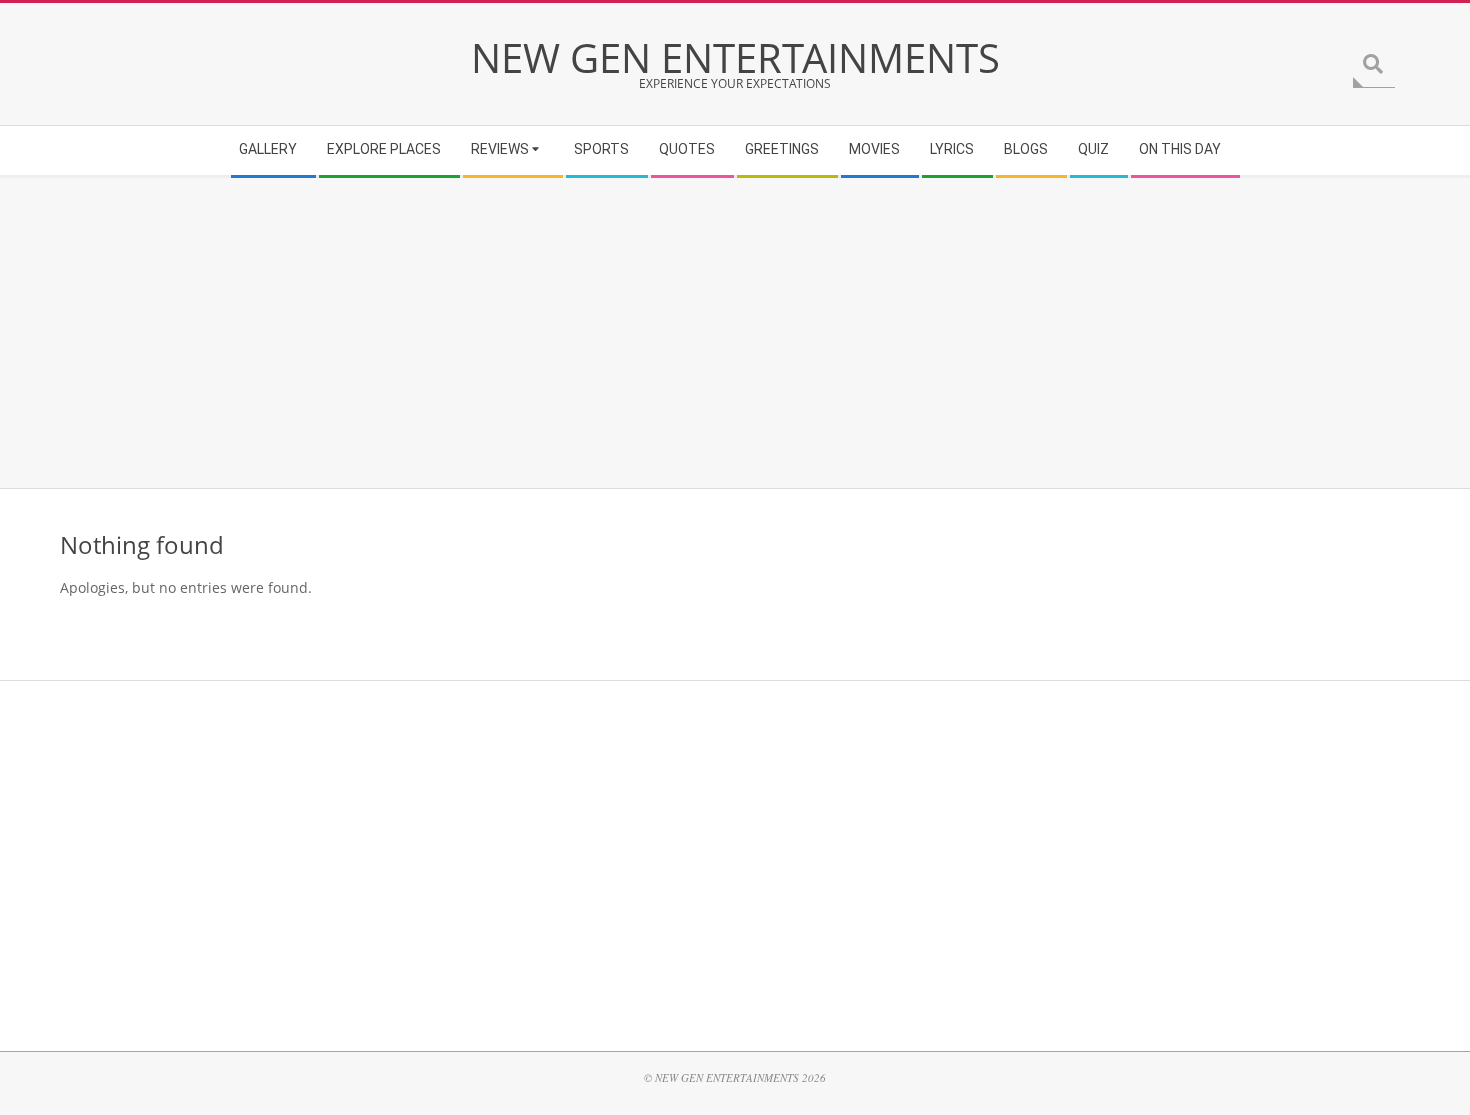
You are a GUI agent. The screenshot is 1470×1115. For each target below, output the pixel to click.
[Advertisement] (660, 333)
